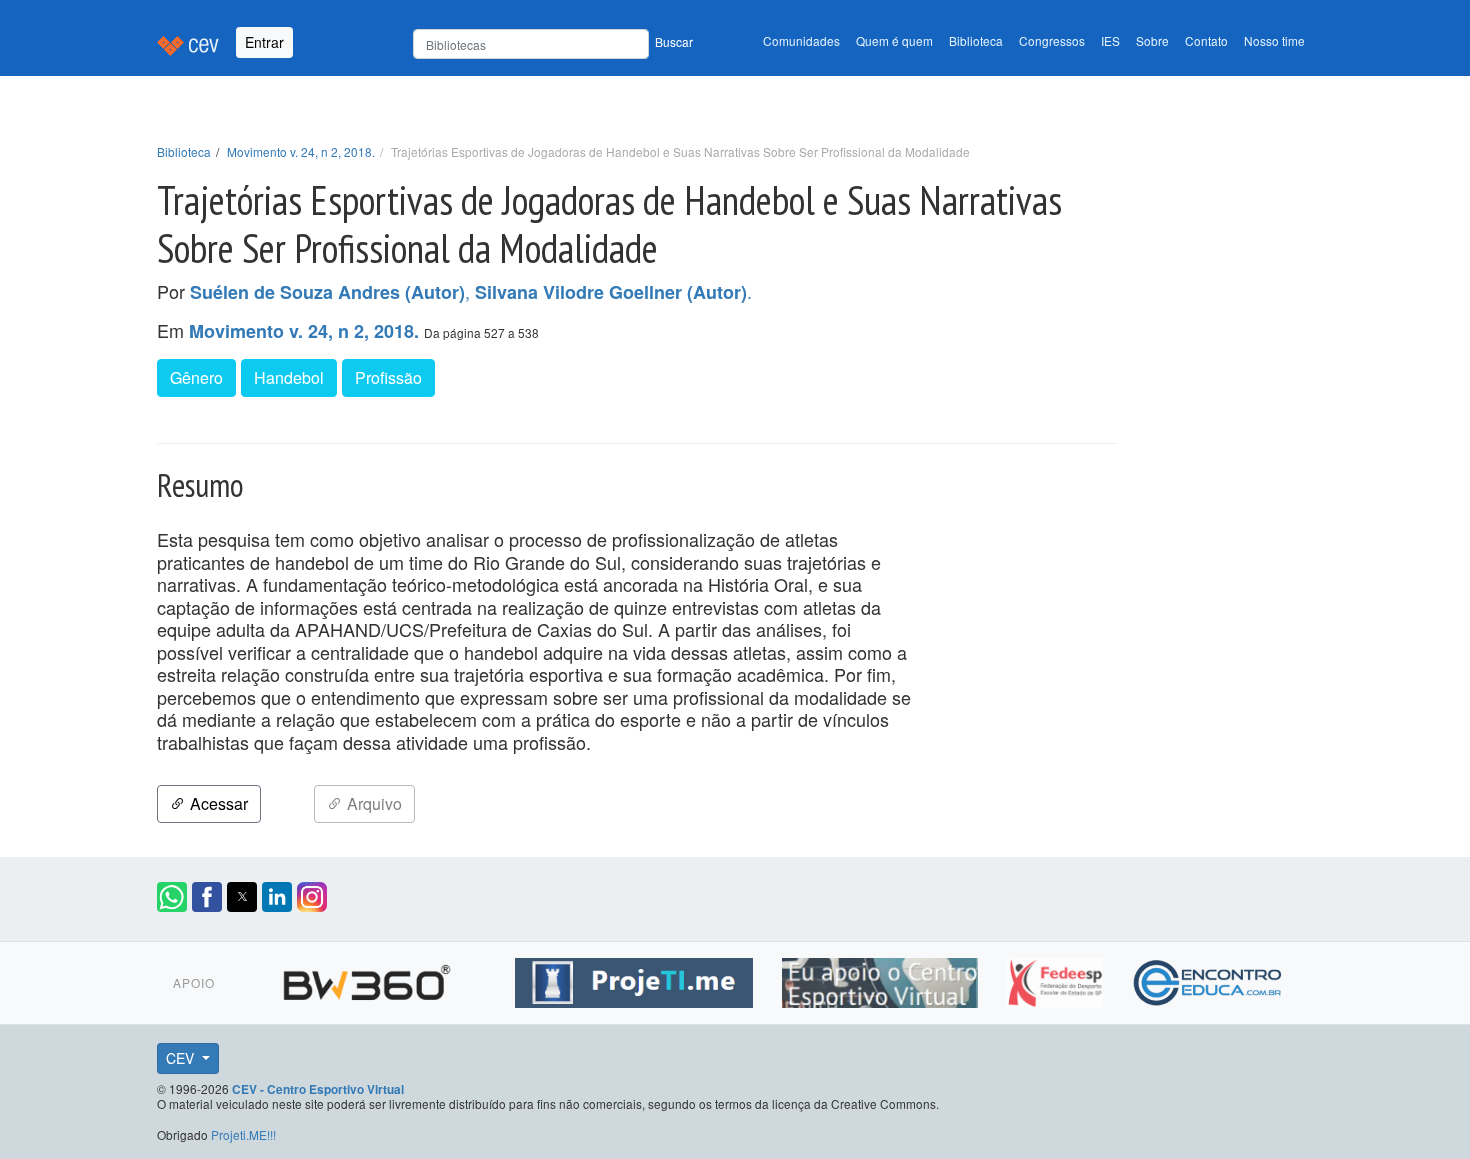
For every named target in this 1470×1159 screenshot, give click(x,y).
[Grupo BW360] (369, 979)
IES (1110, 40)
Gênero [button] (196, 377)
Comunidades (801, 40)
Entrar (264, 42)
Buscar (674, 41)
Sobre (1152, 40)
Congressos (1052, 40)
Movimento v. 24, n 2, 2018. (301, 151)
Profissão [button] (388, 377)
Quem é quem (894, 40)
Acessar (217, 803)
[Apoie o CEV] (882, 979)
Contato (1206, 40)
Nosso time (1274, 40)
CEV (182, 1058)
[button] (172, 897)
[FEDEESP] (1057, 979)
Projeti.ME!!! (243, 1134)
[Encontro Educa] (1208, 979)
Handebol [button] (289, 377)
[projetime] (636, 979)
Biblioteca (976, 40)
